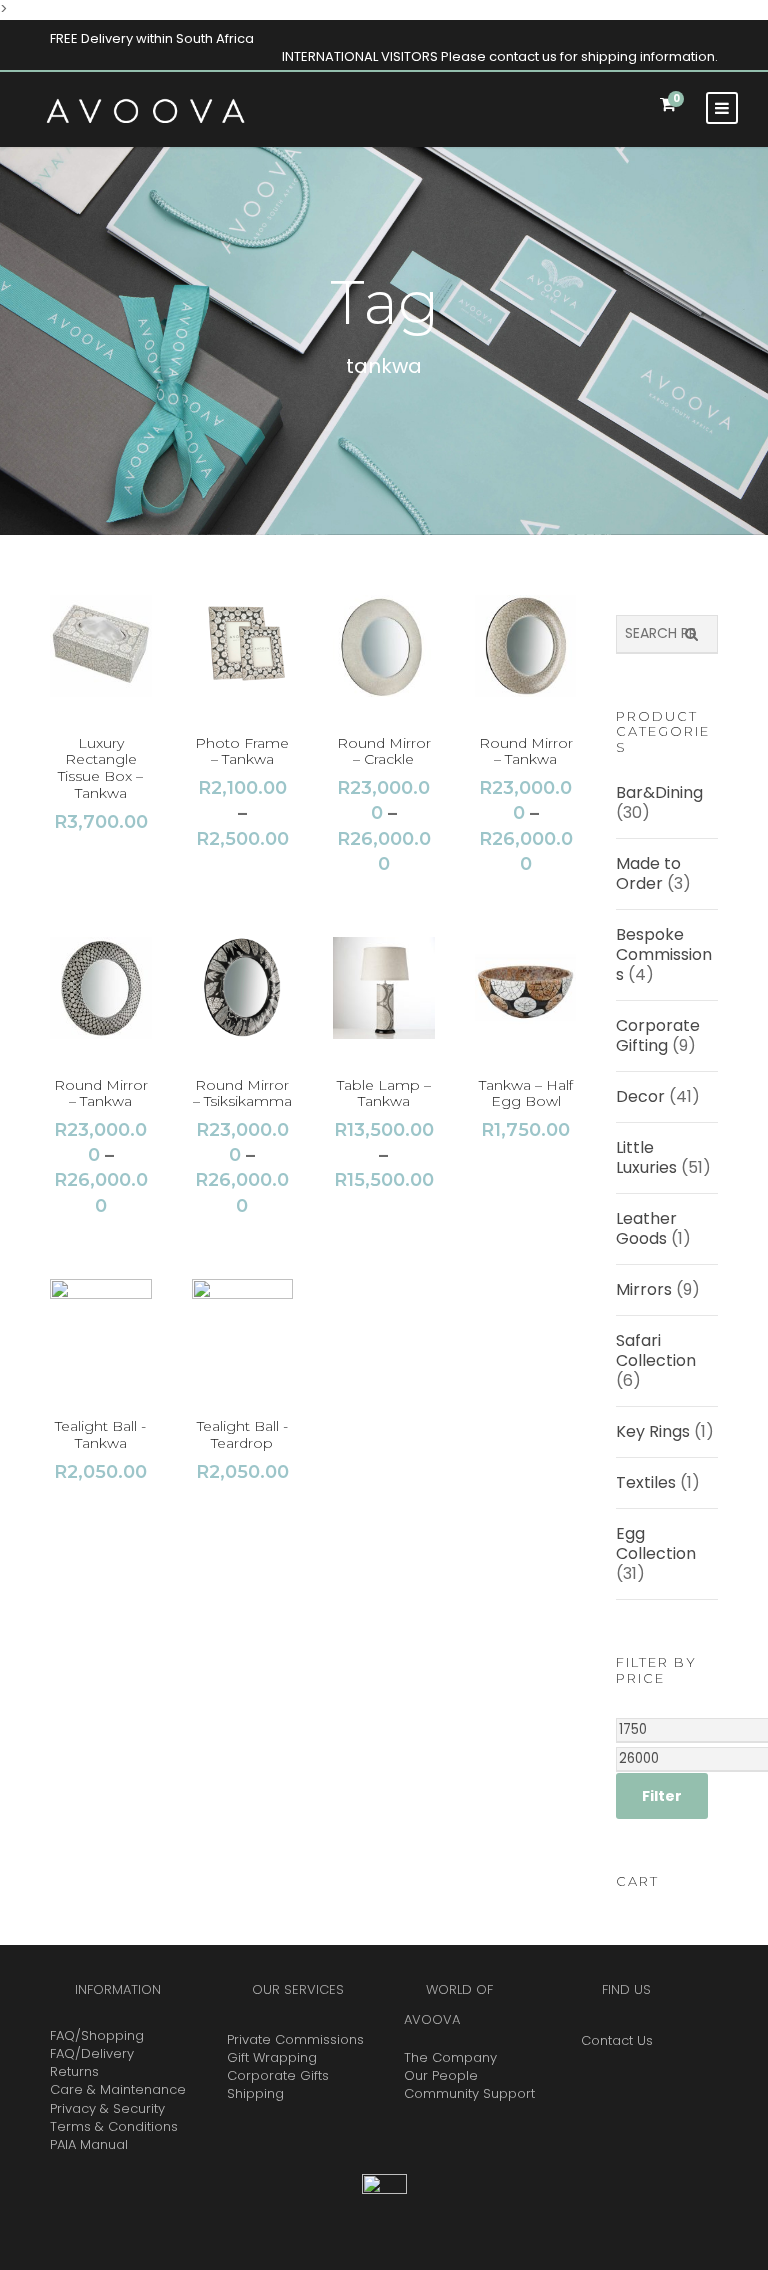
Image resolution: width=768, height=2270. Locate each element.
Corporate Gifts (278, 2075)
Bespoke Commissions (664, 954)
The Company (450, 2057)
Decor (640, 1096)
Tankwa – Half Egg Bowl (526, 1093)
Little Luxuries (646, 1157)
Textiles (646, 1482)
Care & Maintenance (118, 2089)
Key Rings (653, 1431)
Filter (662, 1796)
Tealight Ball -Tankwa (100, 1434)
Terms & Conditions (114, 2126)
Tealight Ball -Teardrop (242, 1434)
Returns (74, 2071)
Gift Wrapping (272, 2057)
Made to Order (648, 873)
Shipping (255, 2093)
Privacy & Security (107, 2108)
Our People (441, 2075)
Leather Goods (646, 1228)
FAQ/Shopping (97, 2035)
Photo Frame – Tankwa (242, 751)
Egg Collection (656, 1543)
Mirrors (644, 1289)
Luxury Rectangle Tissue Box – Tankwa (100, 768)
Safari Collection (656, 1350)
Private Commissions (295, 2039)
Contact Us (617, 2040)
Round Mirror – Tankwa (526, 751)
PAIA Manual (89, 2144)
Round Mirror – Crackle (384, 751)
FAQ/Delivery (92, 2053)
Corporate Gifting (658, 1035)
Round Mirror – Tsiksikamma (242, 1093)
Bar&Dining (659, 792)
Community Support (469, 2093)
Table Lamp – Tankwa (384, 1093)
